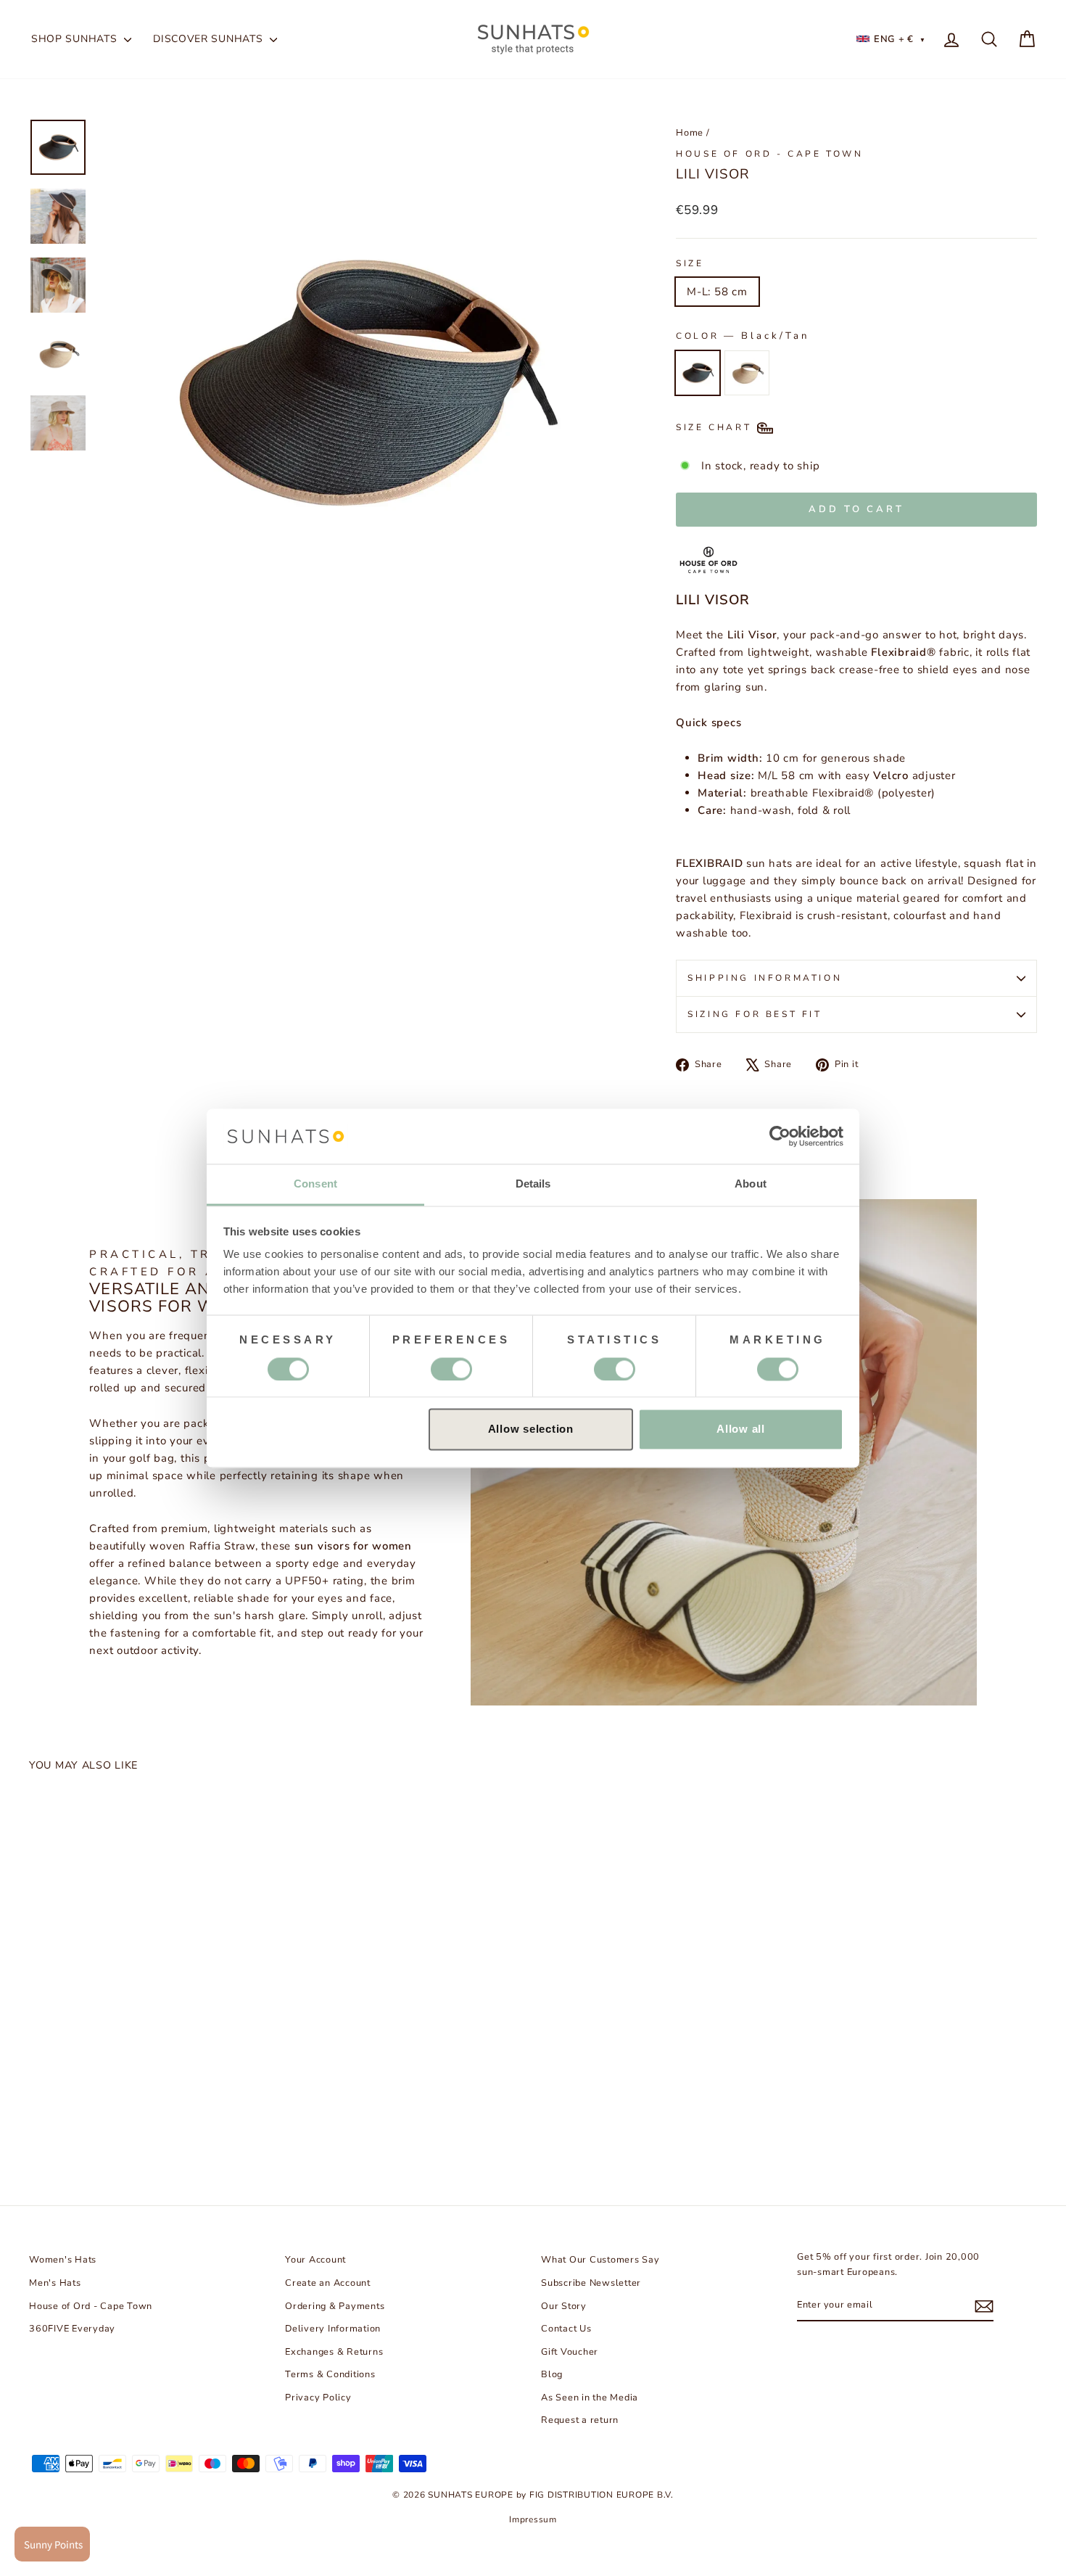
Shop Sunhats (76, 39)
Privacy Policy (318, 2398)
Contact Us (566, 2329)
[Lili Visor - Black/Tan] (41, 2117)
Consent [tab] (315, 1184)
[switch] (451, 1369)
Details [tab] (533, 1184)
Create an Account (328, 2283)
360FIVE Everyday (72, 2329)
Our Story (564, 2306)
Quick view (149, 2030)
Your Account (315, 2260)
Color (743, 336)
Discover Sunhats (210, 39)
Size (690, 263)
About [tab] (751, 1184)
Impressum (533, 2519)
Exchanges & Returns (334, 2352)
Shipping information (765, 978)
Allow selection (531, 1429)
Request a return (580, 2420)
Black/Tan (698, 373)
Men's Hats (55, 2283)
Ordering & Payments (335, 2306)
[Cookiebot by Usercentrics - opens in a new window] (780, 1136)
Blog (552, 2374)
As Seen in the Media (590, 2398)
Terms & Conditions (330, 2374)
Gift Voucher (570, 2352)
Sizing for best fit (755, 1014)
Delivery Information (333, 2329)
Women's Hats (63, 2260)
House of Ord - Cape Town (769, 154)
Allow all (741, 1429)
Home (690, 133)
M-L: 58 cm (717, 292)
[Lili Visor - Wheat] (65, 2117)
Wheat (747, 373)
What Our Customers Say (600, 2260)
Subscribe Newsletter (591, 2283)
